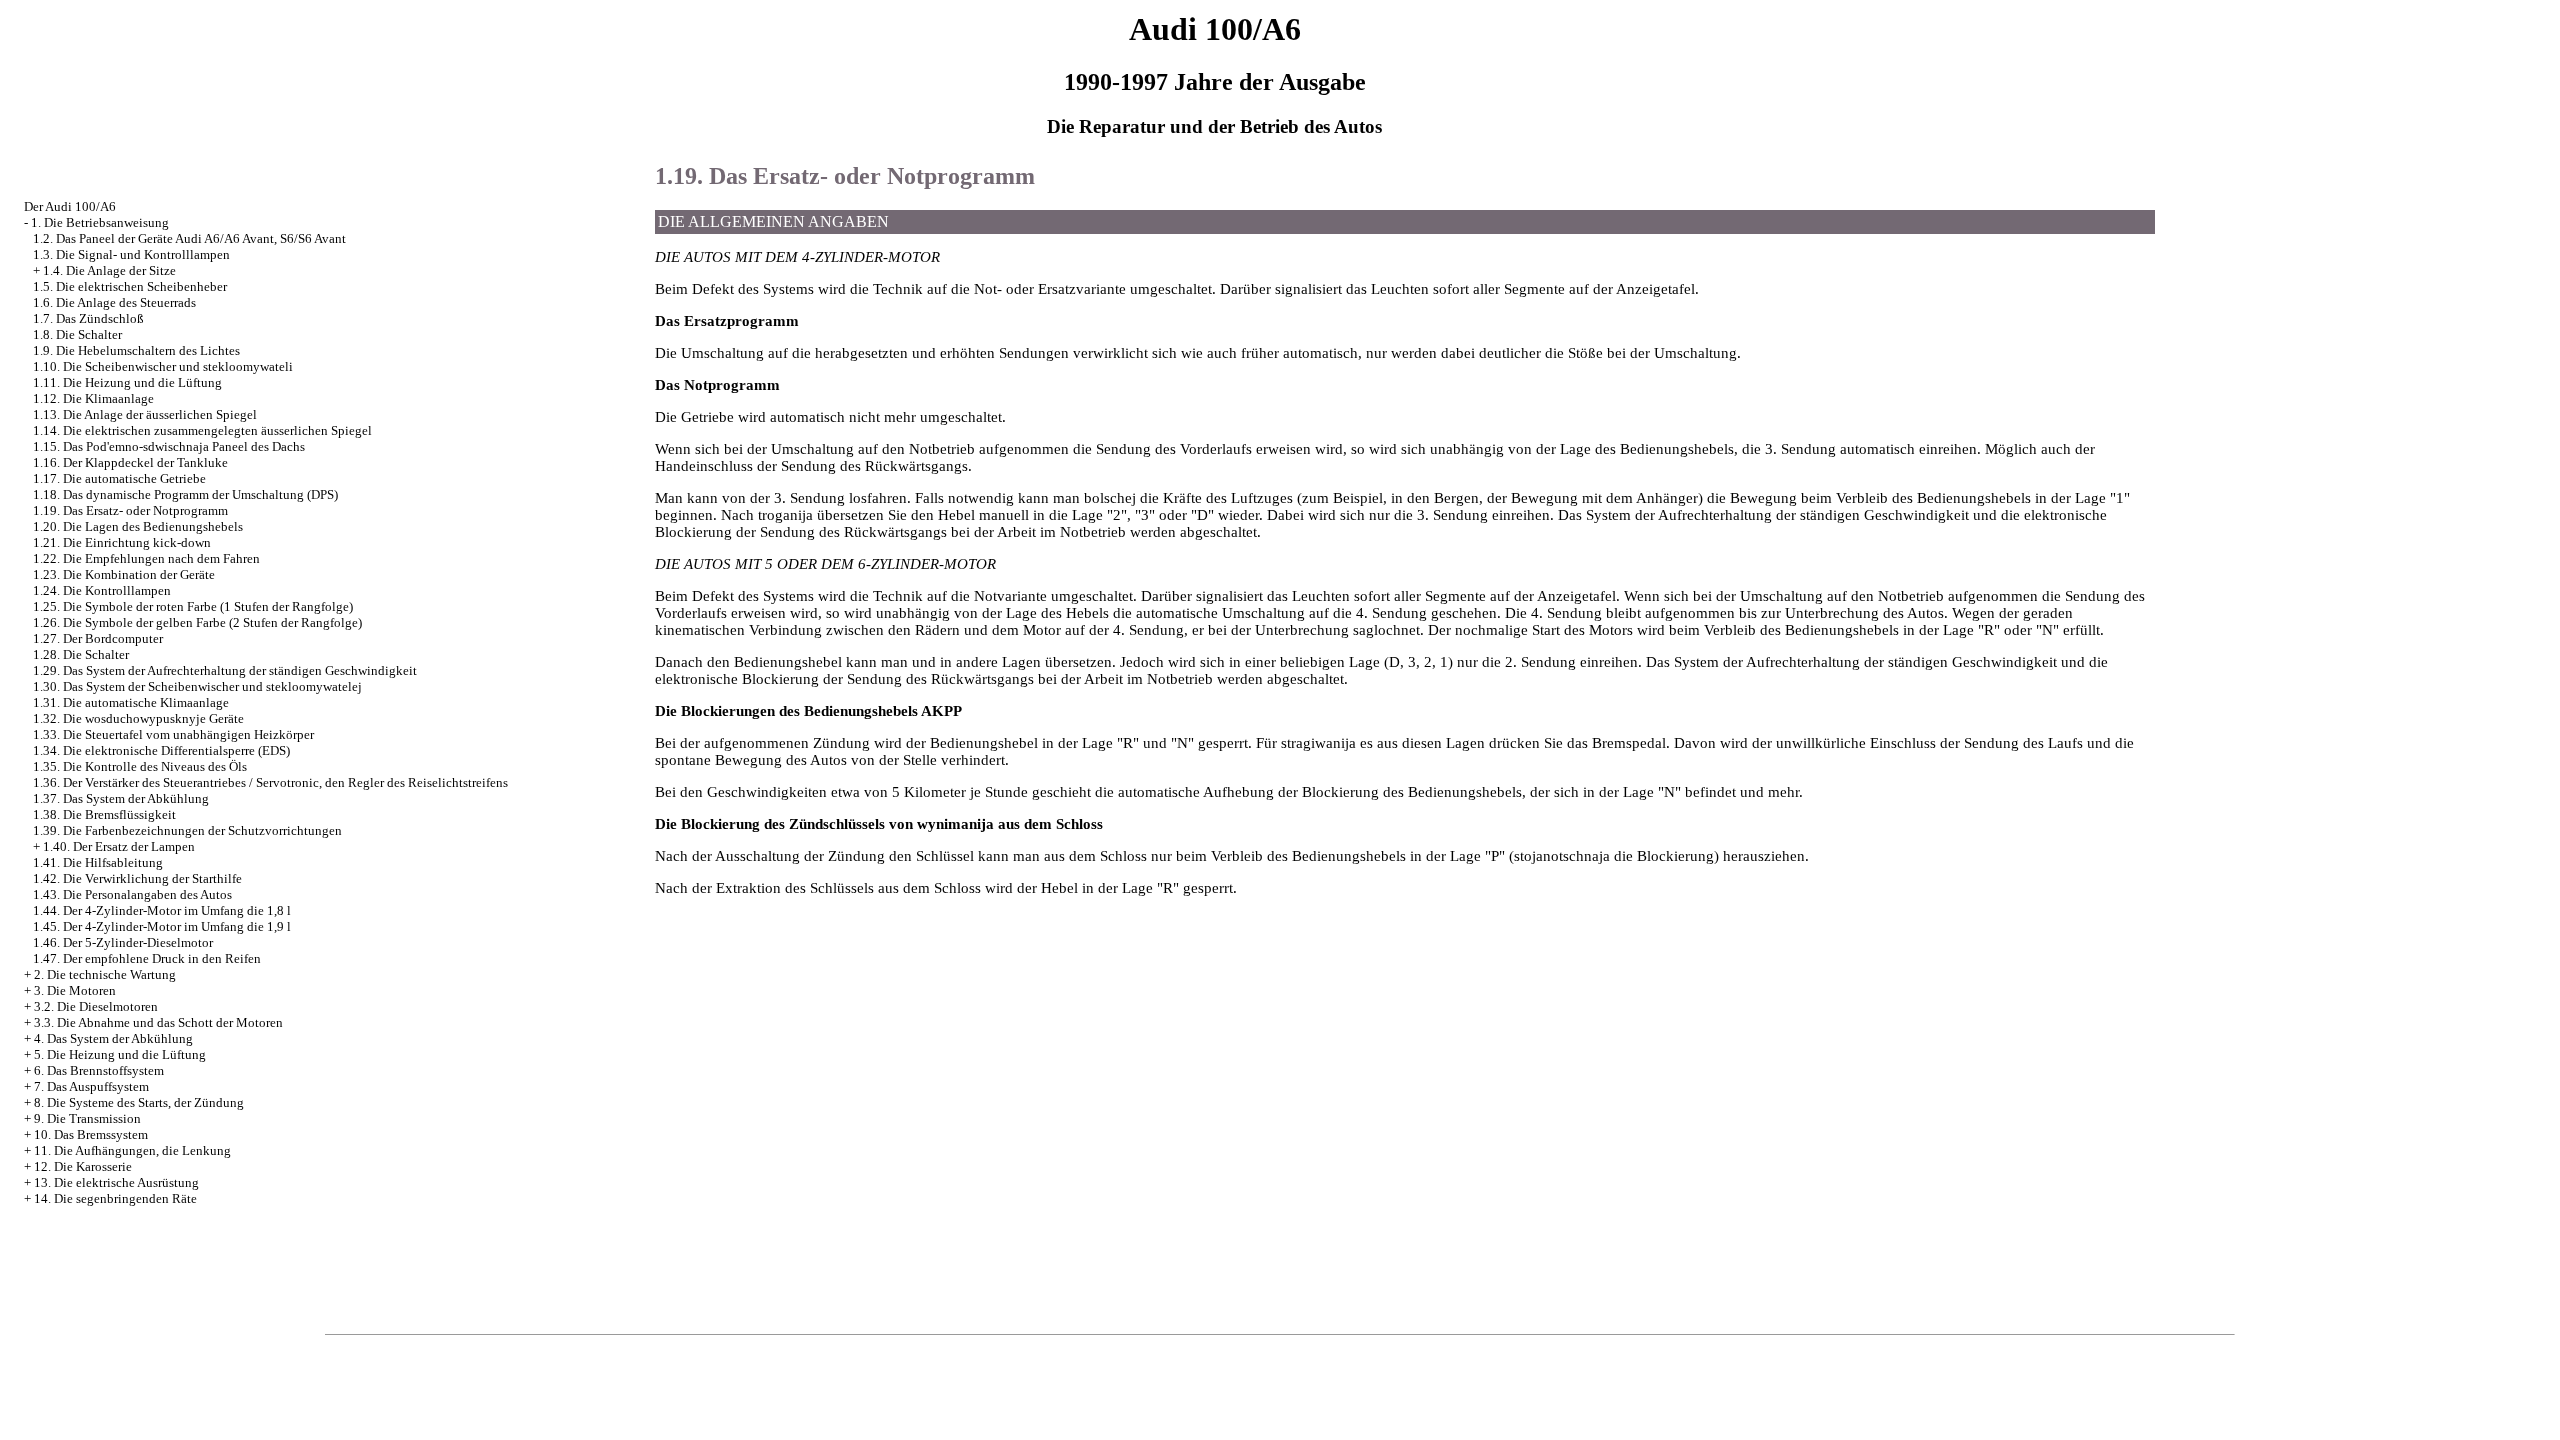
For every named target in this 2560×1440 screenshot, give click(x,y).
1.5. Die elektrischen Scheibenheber (130, 286)
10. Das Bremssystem (91, 1134)
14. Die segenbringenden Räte (115, 1198)
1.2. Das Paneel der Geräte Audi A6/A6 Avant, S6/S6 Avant (189, 238)
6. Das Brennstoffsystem (99, 1070)
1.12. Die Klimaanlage (93, 398)
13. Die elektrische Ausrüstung (116, 1182)
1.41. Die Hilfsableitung (98, 862)
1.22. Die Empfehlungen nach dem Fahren (146, 558)
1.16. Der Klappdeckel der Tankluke (130, 462)
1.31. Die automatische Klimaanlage (131, 702)
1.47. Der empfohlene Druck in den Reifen (147, 958)
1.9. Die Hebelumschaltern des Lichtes (136, 350)
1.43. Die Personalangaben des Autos (132, 894)
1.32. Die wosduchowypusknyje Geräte (138, 718)
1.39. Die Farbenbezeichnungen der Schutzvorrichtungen (187, 830)
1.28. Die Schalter (81, 654)
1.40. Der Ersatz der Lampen (119, 846)
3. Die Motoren (75, 990)
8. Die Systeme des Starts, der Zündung (139, 1102)
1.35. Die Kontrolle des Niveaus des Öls (140, 766)
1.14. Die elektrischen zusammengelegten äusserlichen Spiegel (202, 430)
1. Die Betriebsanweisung (100, 222)
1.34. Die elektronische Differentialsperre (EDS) (161, 750)
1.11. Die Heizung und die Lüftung (127, 382)
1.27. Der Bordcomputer (98, 638)
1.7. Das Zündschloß (88, 318)
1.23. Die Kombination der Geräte (124, 574)
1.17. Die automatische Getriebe (119, 478)
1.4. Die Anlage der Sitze (109, 270)
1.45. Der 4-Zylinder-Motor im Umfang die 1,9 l (162, 926)
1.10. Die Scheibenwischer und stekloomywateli (163, 366)
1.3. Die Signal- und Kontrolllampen (131, 254)
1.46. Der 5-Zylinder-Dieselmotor (123, 942)
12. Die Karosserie (83, 1166)
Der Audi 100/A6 (70, 206)
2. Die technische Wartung (105, 974)
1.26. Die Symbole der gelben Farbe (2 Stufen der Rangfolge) (197, 622)
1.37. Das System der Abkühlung (121, 798)
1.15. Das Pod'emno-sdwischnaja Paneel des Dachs (169, 446)
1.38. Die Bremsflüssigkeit (104, 814)
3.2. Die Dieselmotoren (96, 1006)
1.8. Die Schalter (77, 334)
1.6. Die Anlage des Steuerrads (114, 302)
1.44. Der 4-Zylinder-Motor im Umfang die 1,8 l (162, 910)
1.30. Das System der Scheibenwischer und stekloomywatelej (197, 686)
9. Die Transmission (87, 1118)
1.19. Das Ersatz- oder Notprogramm (130, 510)
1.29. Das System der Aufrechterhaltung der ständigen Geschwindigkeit (225, 670)
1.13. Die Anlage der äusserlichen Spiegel (145, 414)
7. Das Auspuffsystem (91, 1086)
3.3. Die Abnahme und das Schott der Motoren (158, 1022)
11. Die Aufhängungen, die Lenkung (132, 1150)
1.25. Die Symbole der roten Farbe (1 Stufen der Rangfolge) (193, 606)
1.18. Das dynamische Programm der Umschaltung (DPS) (185, 494)
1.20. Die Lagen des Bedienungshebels (138, 526)
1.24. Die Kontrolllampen (102, 590)
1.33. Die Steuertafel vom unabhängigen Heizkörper (173, 734)
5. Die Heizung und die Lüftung (120, 1054)
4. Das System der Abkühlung (113, 1038)
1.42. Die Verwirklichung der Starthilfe (137, 878)
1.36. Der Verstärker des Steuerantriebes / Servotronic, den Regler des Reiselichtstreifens (270, 782)
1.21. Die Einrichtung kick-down (122, 542)
